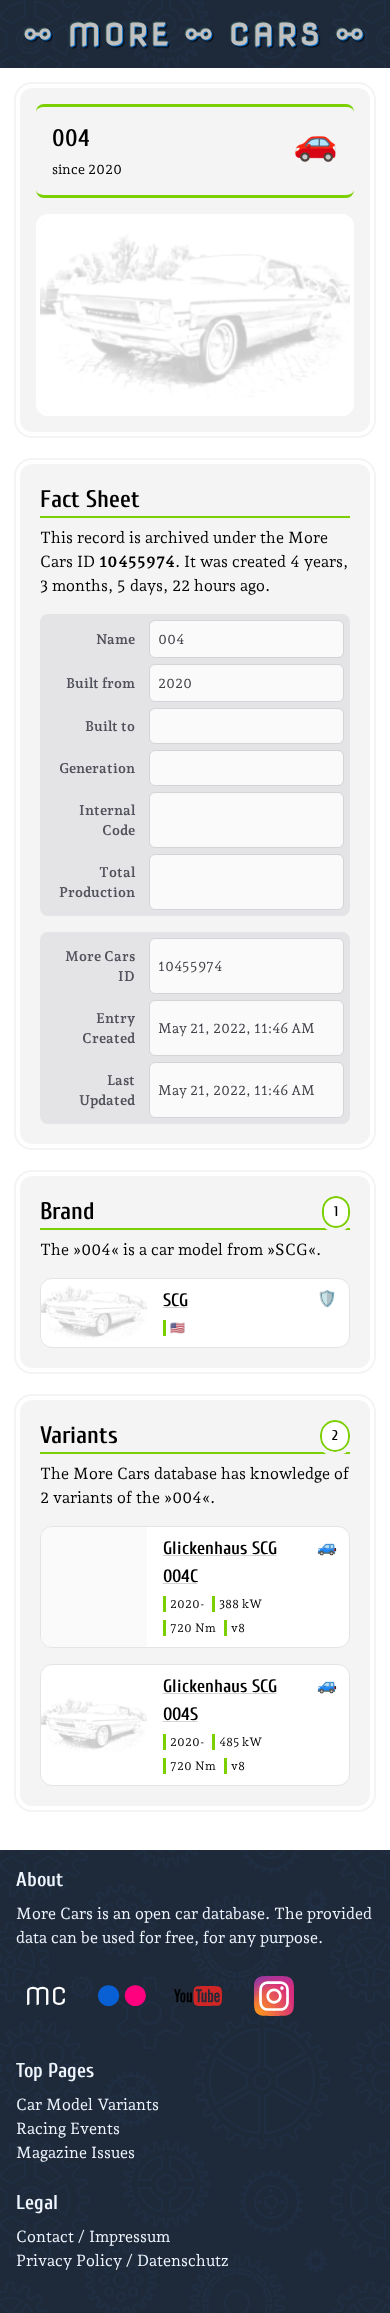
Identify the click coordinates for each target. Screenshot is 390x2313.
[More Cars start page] (46, 1996)
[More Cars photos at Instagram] (274, 1996)
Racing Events (68, 2128)
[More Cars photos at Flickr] (122, 1996)
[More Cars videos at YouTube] (198, 1996)
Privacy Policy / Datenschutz (122, 2260)
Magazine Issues (75, 2152)
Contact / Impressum (93, 2236)
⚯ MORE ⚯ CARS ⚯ (195, 34)
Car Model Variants (87, 2104)
